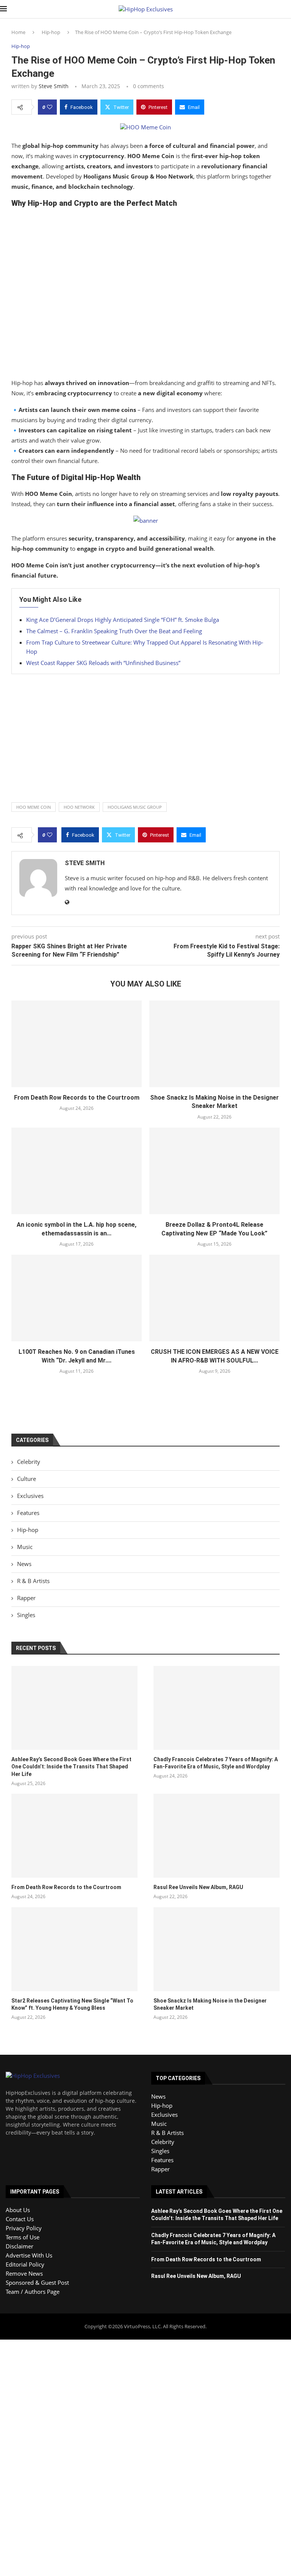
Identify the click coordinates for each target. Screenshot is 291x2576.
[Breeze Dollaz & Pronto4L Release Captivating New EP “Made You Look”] (214, 1171)
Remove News (24, 2273)
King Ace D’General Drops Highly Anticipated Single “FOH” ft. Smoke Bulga (123, 620)
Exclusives (30, 1496)
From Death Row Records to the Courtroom (77, 1098)
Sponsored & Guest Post (37, 2282)
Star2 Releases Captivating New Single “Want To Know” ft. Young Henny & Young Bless (72, 2004)
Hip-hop (51, 32)
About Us (18, 2210)
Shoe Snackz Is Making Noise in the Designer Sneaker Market (210, 2004)
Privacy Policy (24, 2228)
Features (28, 1513)
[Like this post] (50, 107)
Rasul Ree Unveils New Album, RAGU (198, 1887)
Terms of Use (23, 2237)
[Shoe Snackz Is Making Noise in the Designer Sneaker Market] (214, 1044)
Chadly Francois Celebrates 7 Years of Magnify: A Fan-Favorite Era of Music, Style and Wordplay (216, 1763)
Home (18, 32)
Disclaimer (20, 2246)
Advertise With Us (29, 2255)
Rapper (26, 1598)
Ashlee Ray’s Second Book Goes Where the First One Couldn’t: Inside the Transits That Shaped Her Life (71, 1767)
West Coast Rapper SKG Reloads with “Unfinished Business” (103, 663)
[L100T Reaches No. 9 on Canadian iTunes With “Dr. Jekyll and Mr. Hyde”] (77, 1298)
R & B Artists (33, 1581)
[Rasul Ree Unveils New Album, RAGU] (217, 1836)
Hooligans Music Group (135, 807)
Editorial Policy (25, 2264)
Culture (27, 1479)
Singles (26, 1615)
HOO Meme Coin (34, 807)
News (24, 1564)
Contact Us (20, 2219)
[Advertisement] (145, 295)
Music (25, 1547)
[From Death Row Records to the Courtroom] (77, 1044)
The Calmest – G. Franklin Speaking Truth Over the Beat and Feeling (114, 631)
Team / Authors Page (33, 2292)
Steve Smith (54, 86)
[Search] (287, 9)
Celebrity (29, 1462)
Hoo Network (79, 807)
